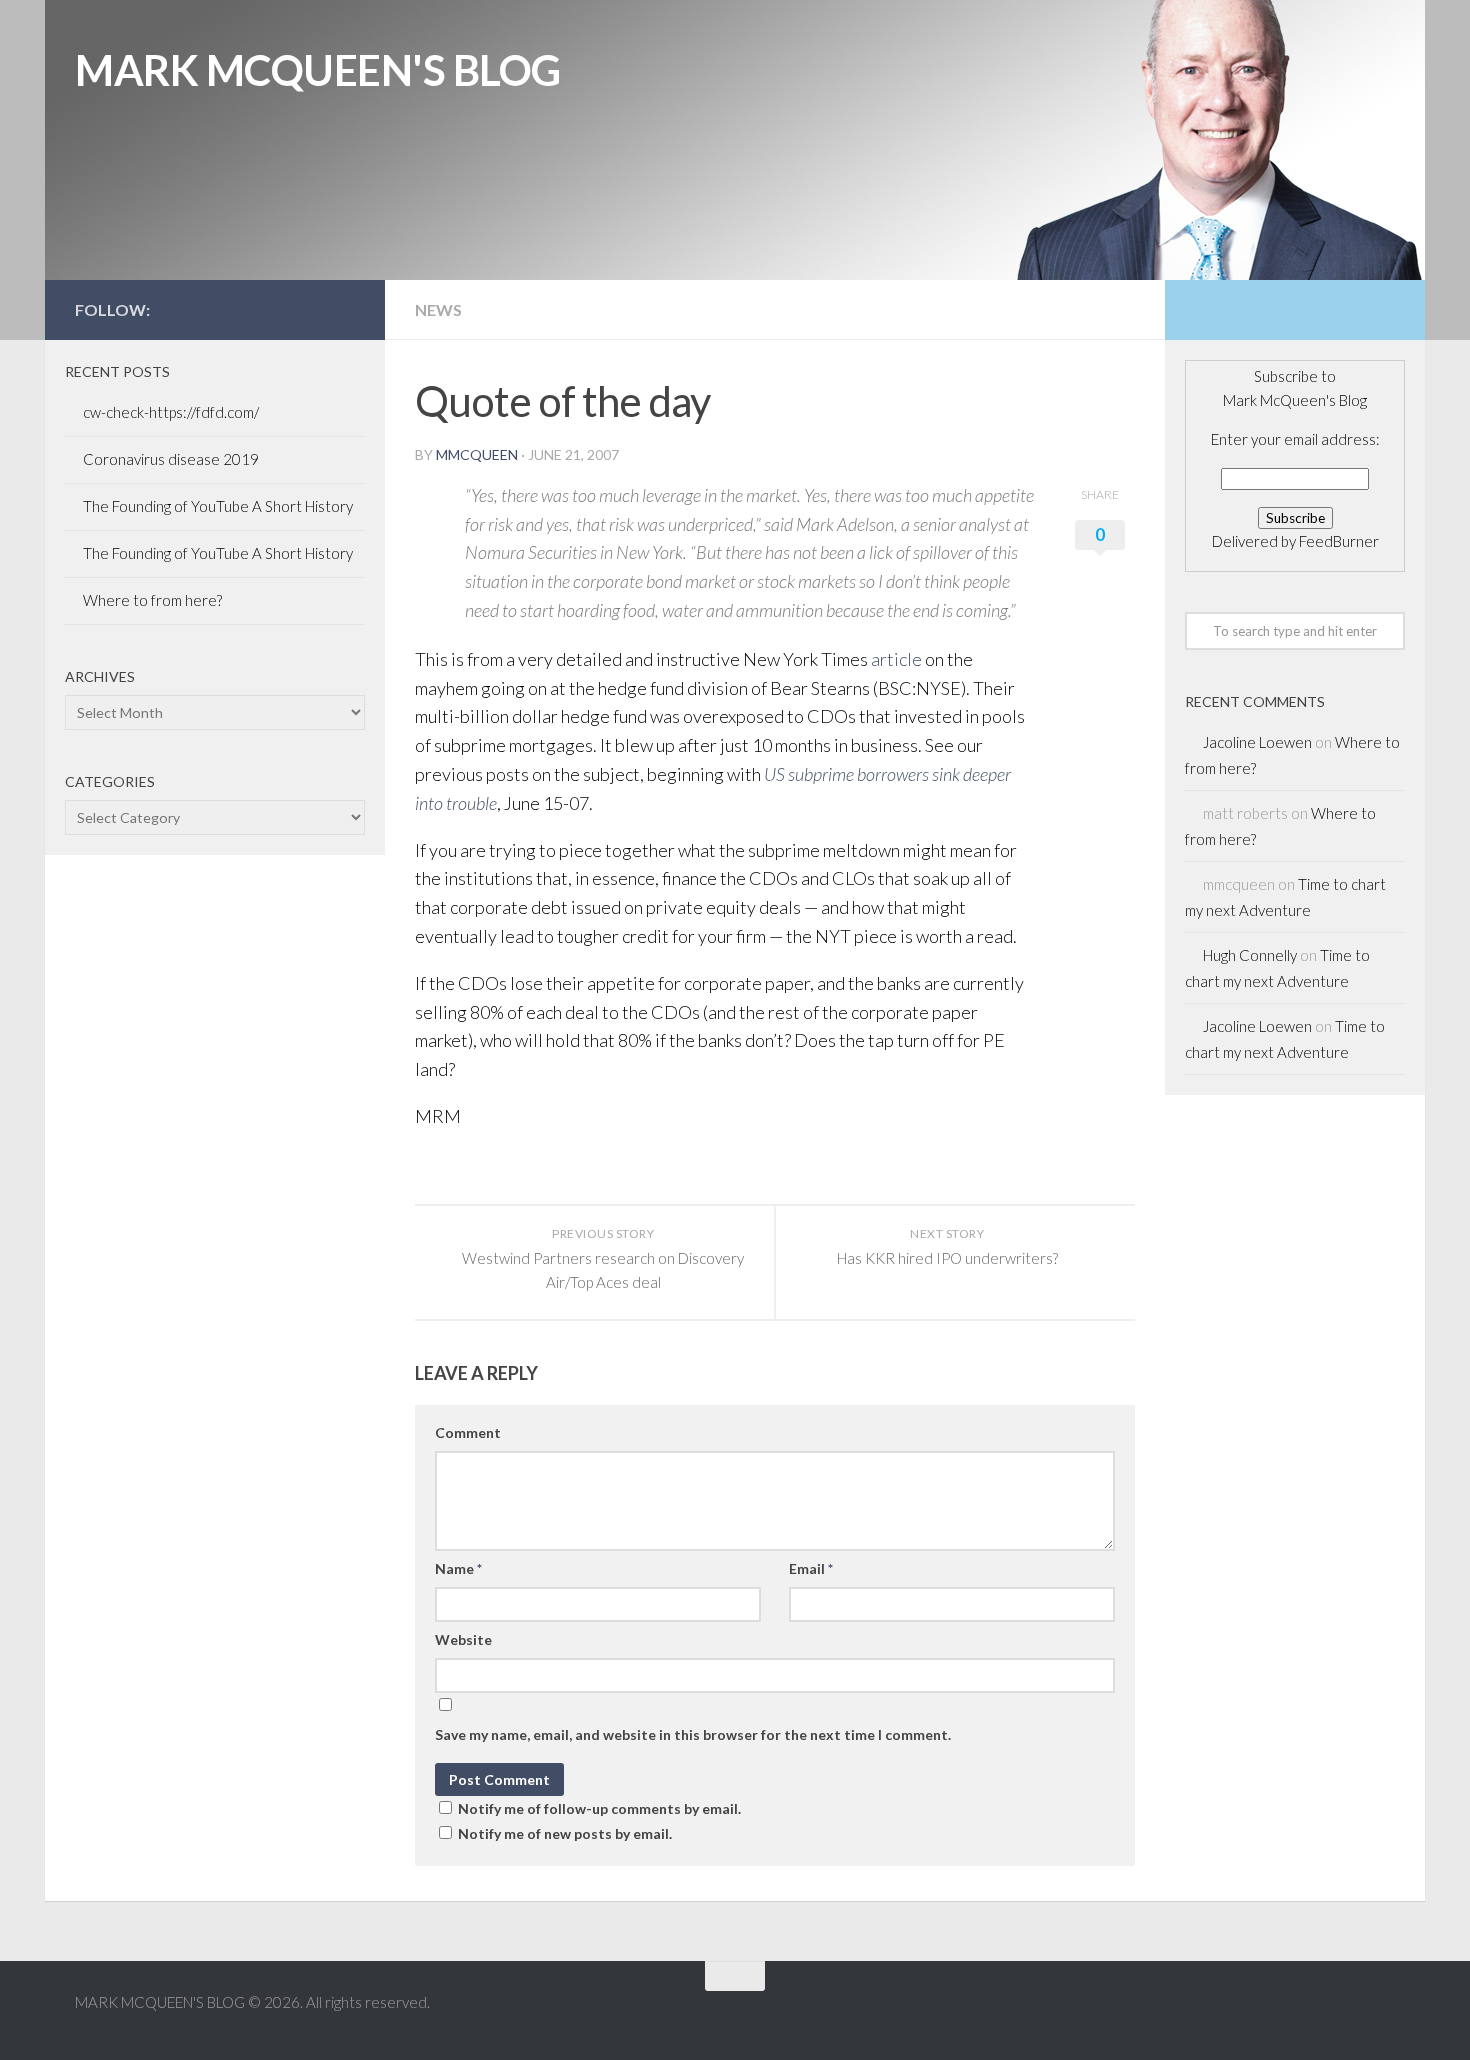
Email (811, 1568)
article (896, 659)
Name (458, 1568)
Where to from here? (152, 600)
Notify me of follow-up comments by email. (599, 1808)
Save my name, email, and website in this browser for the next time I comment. (693, 1734)
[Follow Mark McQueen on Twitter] (279, 309)
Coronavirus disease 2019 (171, 459)
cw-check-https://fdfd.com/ (171, 412)
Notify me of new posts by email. (565, 1833)
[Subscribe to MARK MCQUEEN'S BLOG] (343, 309)
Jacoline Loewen (1257, 742)
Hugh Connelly (1250, 955)
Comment (468, 1432)
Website (463, 1639)
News (438, 309)
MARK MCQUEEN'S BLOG (318, 70)
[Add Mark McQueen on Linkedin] (311, 309)
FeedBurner (1339, 541)
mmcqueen (477, 454)
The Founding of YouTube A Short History (218, 506)
